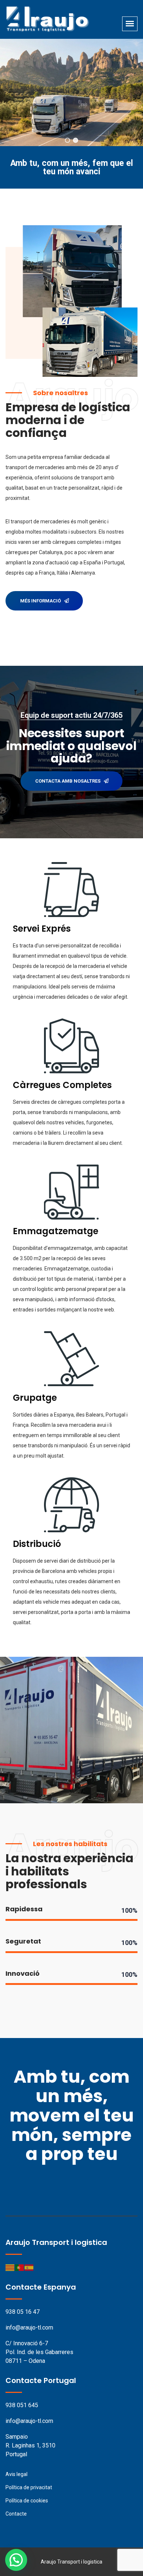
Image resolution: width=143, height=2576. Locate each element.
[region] (71, 92)
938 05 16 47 (23, 2312)
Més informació (41, 601)
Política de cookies (27, 2501)
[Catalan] (10, 2267)
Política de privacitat (29, 2487)
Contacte (16, 2514)
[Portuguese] (20, 2267)
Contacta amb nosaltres (68, 781)
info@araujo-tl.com (29, 2328)
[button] (67, 140)
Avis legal (16, 2474)
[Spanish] (29, 2267)
